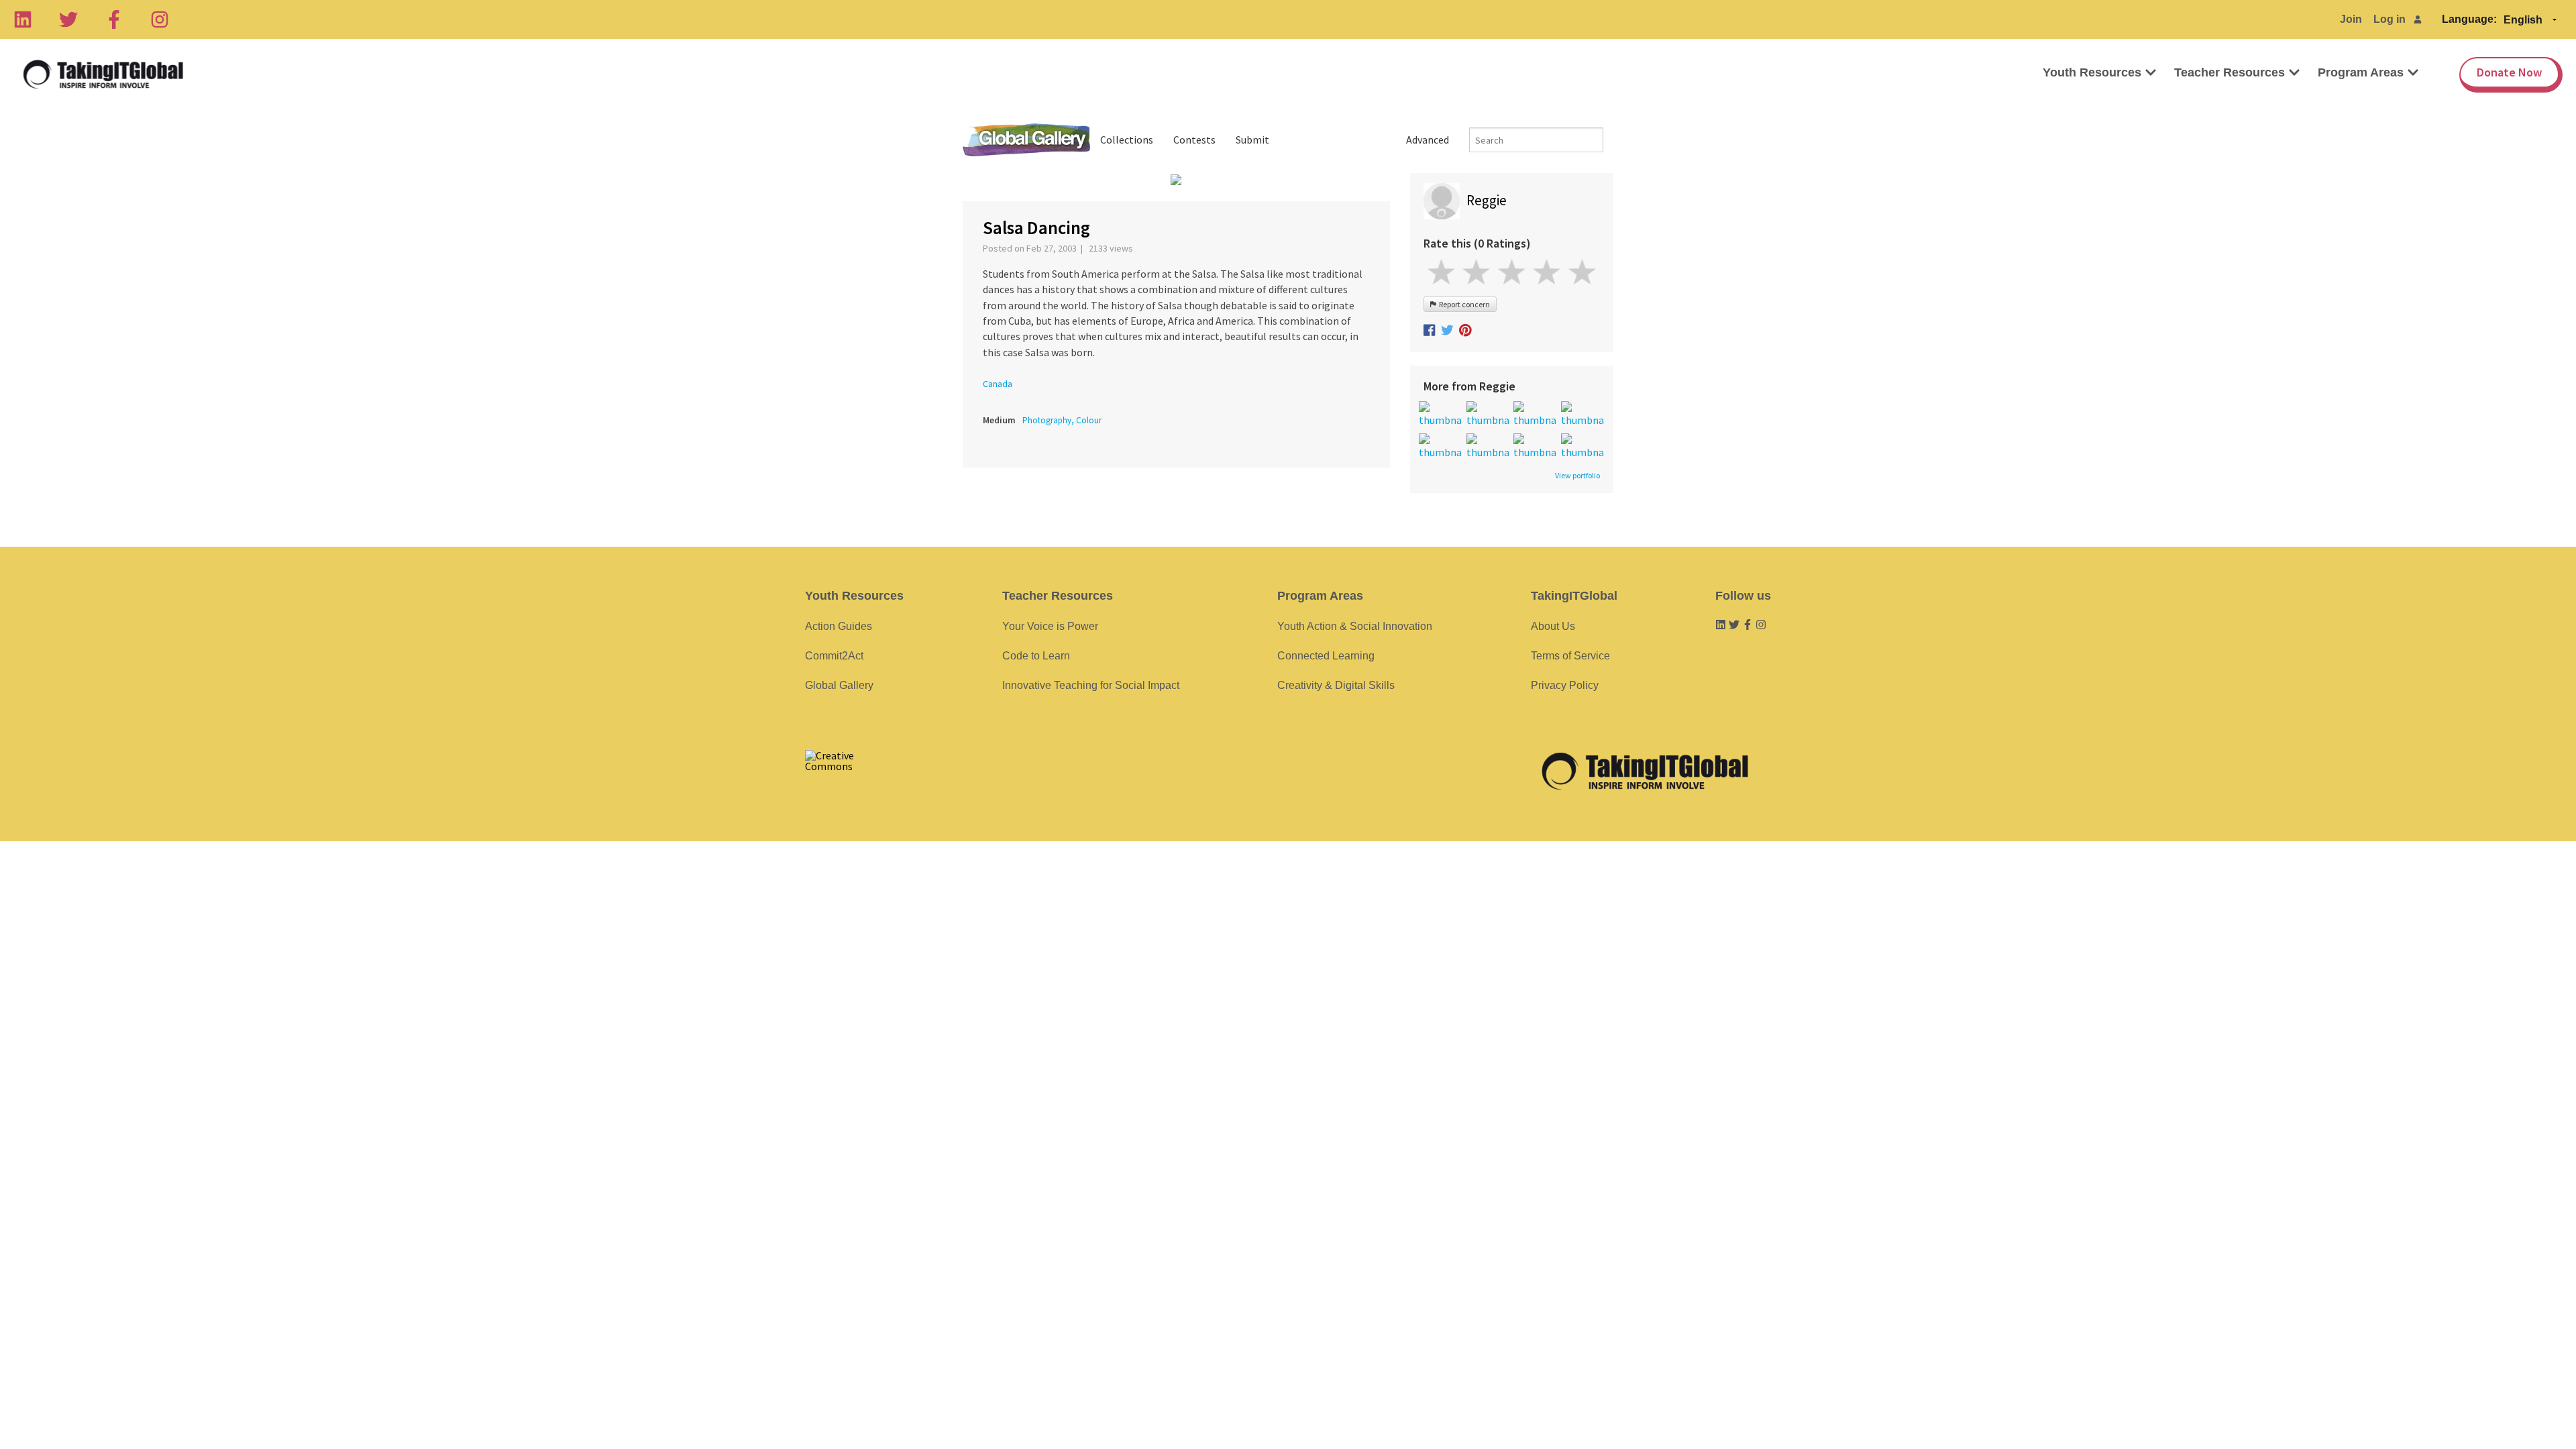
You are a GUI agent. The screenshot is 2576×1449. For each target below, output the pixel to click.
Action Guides (839, 626)
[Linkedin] (23, 19)
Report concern (1463, 304)
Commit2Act (834, 656)
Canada (998, 384)
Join (2351, 19)
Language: (2469, 19)
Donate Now (2509, 72)
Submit (1252, 140)
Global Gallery (1026, 140)
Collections (1127, 140)
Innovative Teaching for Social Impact (1091, 685)
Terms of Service (1570, 656)
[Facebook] (114, 19)
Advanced (1428, 140)
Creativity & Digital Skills (1336, 685)
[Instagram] (160, 19)
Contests (1194, 140)
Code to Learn (1036, 656)
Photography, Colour (1062, 420)
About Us (1553, 626)
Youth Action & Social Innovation (1355, 626)
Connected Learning (1326, 656)
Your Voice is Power (1050, 626)
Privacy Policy (1565, 685)
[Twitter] (68, 19)
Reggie (1487, 200)
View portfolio (1577, 476)
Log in (2390, 19)
